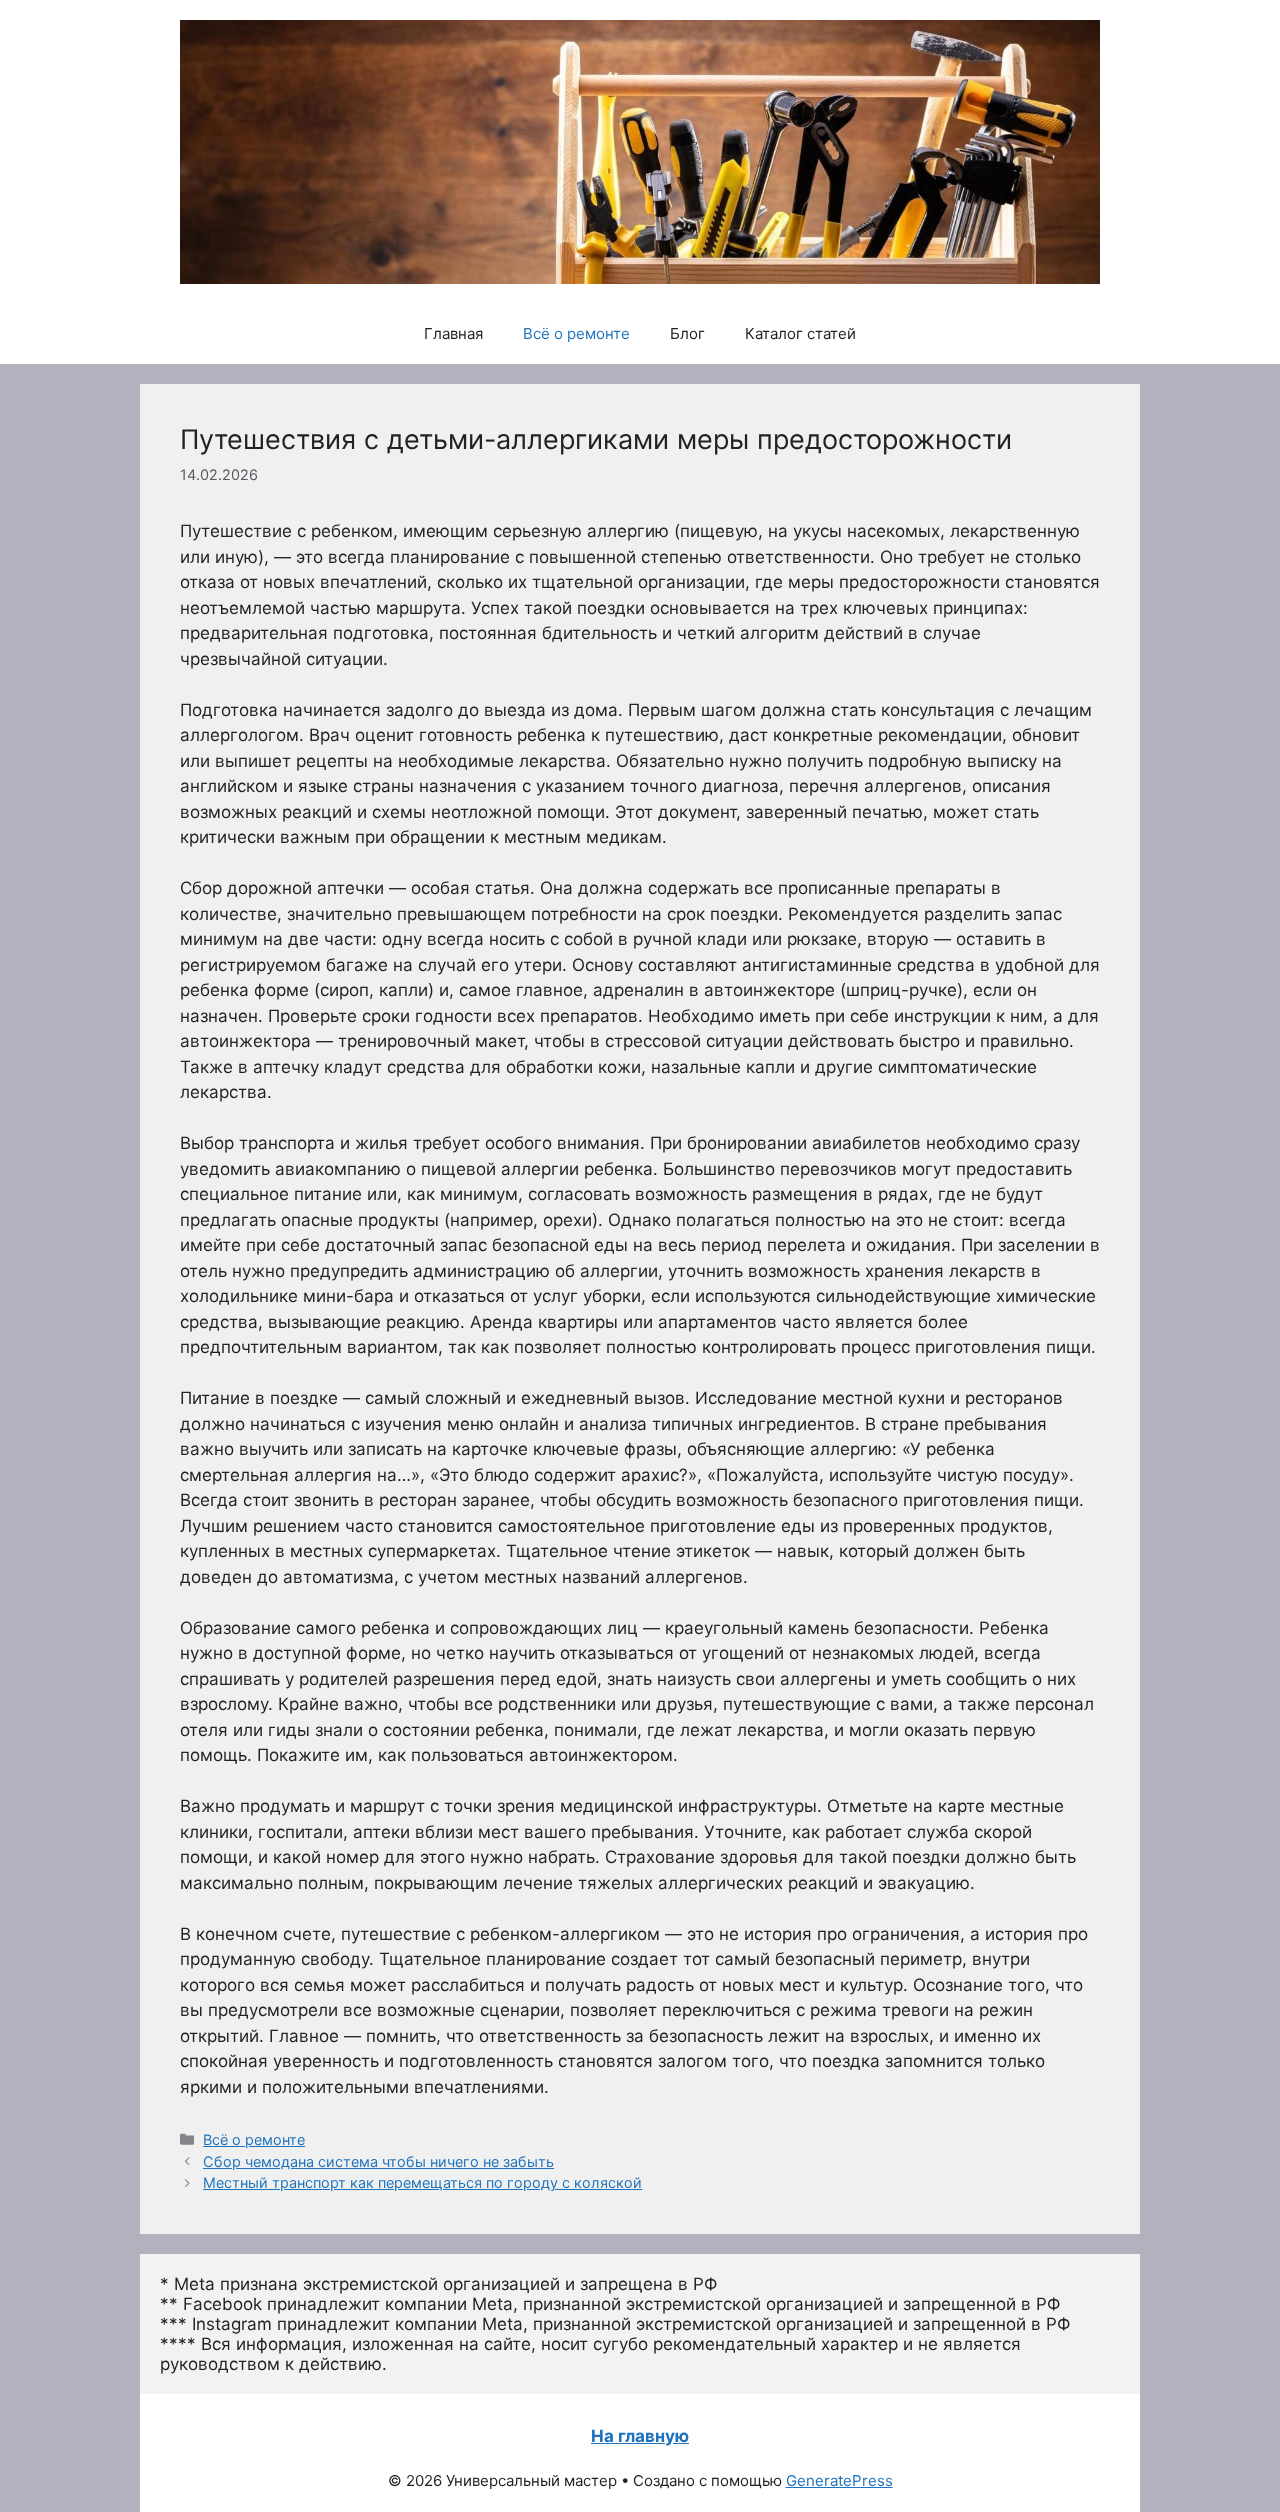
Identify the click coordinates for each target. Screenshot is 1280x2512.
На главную (640, 2436)
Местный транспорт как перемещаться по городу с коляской (422, 2182)
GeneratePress (839, 2480)
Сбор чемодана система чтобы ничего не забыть (378, 2161)
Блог (687, 333)
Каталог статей (800, 333)
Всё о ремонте (576, 333)
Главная (453, 333)
